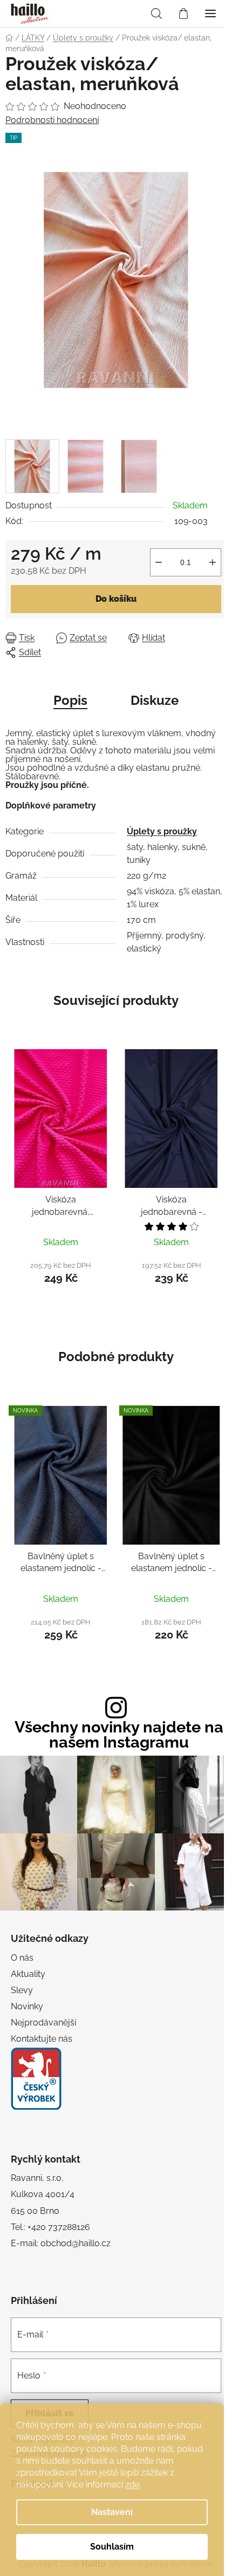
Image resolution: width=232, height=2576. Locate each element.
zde (132, 2485)
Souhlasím (112, 2547)
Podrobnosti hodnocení (52, 120)
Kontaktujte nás (42, 2039)
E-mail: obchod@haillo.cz (61, 2243)
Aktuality (28, 1974)
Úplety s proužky (162, 831)
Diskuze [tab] (155, 700)
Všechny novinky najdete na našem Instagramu (119, 1735)
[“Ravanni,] (36, 2079)
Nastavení (112, 2512)
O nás (22, 1958)
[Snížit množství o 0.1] (159, 562)
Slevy (22, 1990)
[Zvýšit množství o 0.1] (213, 562)
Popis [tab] (70, 700)
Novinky (27, 2006)
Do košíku (116, 599)
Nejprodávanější (43, 2023)
